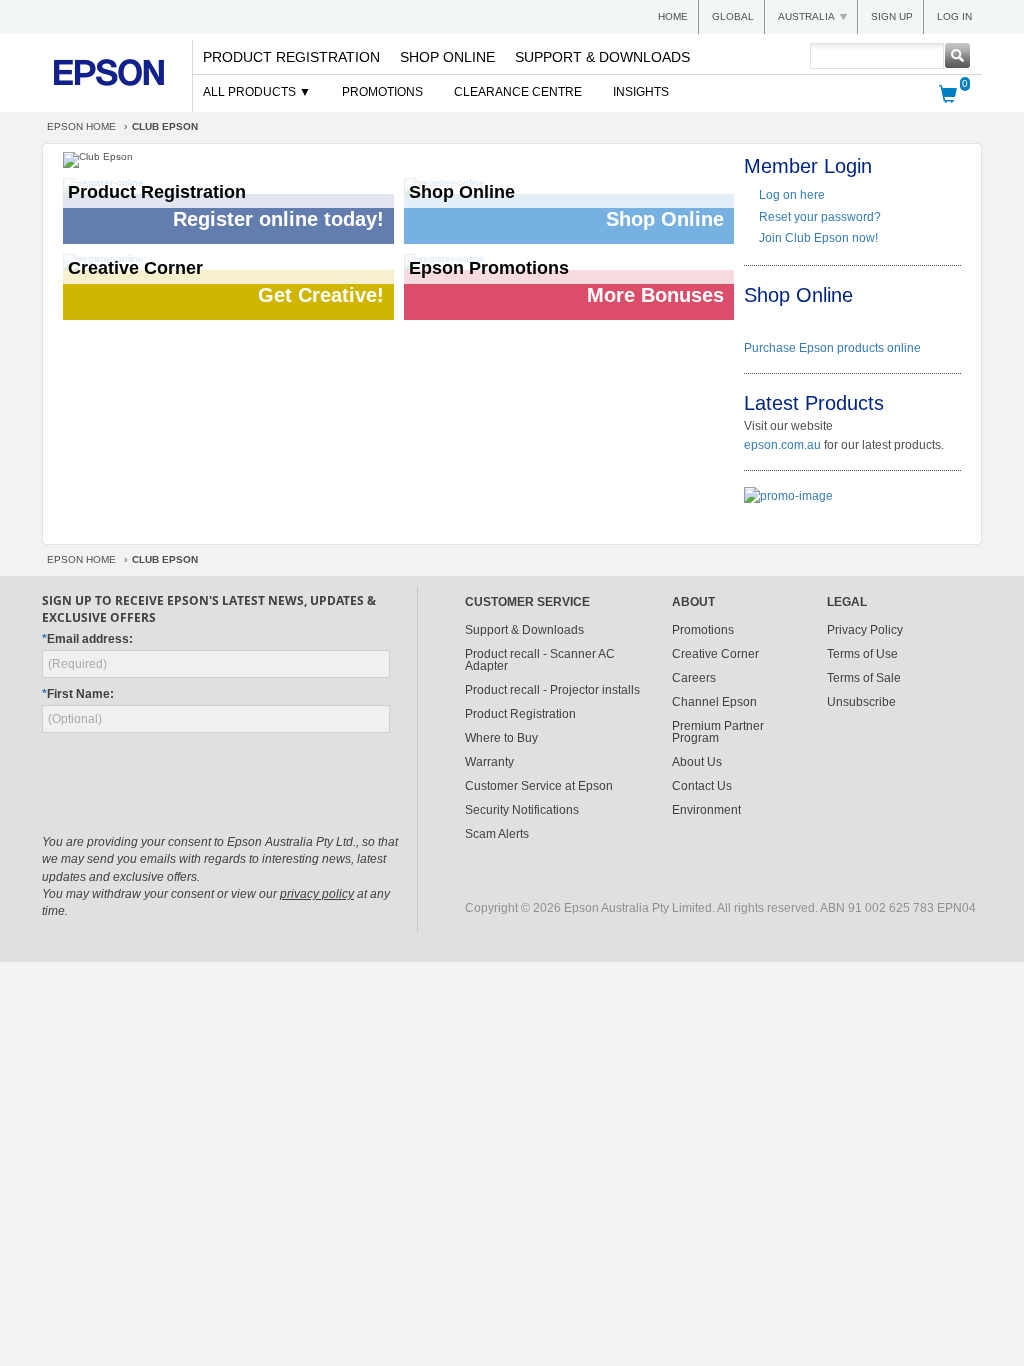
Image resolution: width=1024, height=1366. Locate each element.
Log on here (792, 195)
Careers (694, 678)
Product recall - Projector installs (552, 690)
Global (733, 16)
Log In (954, 16)
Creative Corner (715, 654)
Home (673, 16)
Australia (806, 16)
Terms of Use (862, 654)
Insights (641, 92)
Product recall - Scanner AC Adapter (540, 660)
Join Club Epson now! (818, 238)
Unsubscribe (861, 702)
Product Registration (291, 57)
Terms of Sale (864, 678)
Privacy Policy (865, 630)
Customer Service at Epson (539, 786)
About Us (697, 762)
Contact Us (702, 786)
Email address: (87, 639)
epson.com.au (782, 445)
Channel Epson (714, 702)
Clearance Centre (518, 92)
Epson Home (81, 126)
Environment (706, 810)
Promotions (382, 92)
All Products (251, 92)
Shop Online (447, 57)
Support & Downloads (602, 57)
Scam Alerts (497, 834)
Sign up (892, 16)
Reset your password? (820, 217)
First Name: (78, 694)
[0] (948, 93)
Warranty (489, 762)
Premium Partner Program (718, 732)
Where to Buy (501, 738)
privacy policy (317, 894)
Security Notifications (522, 810)
